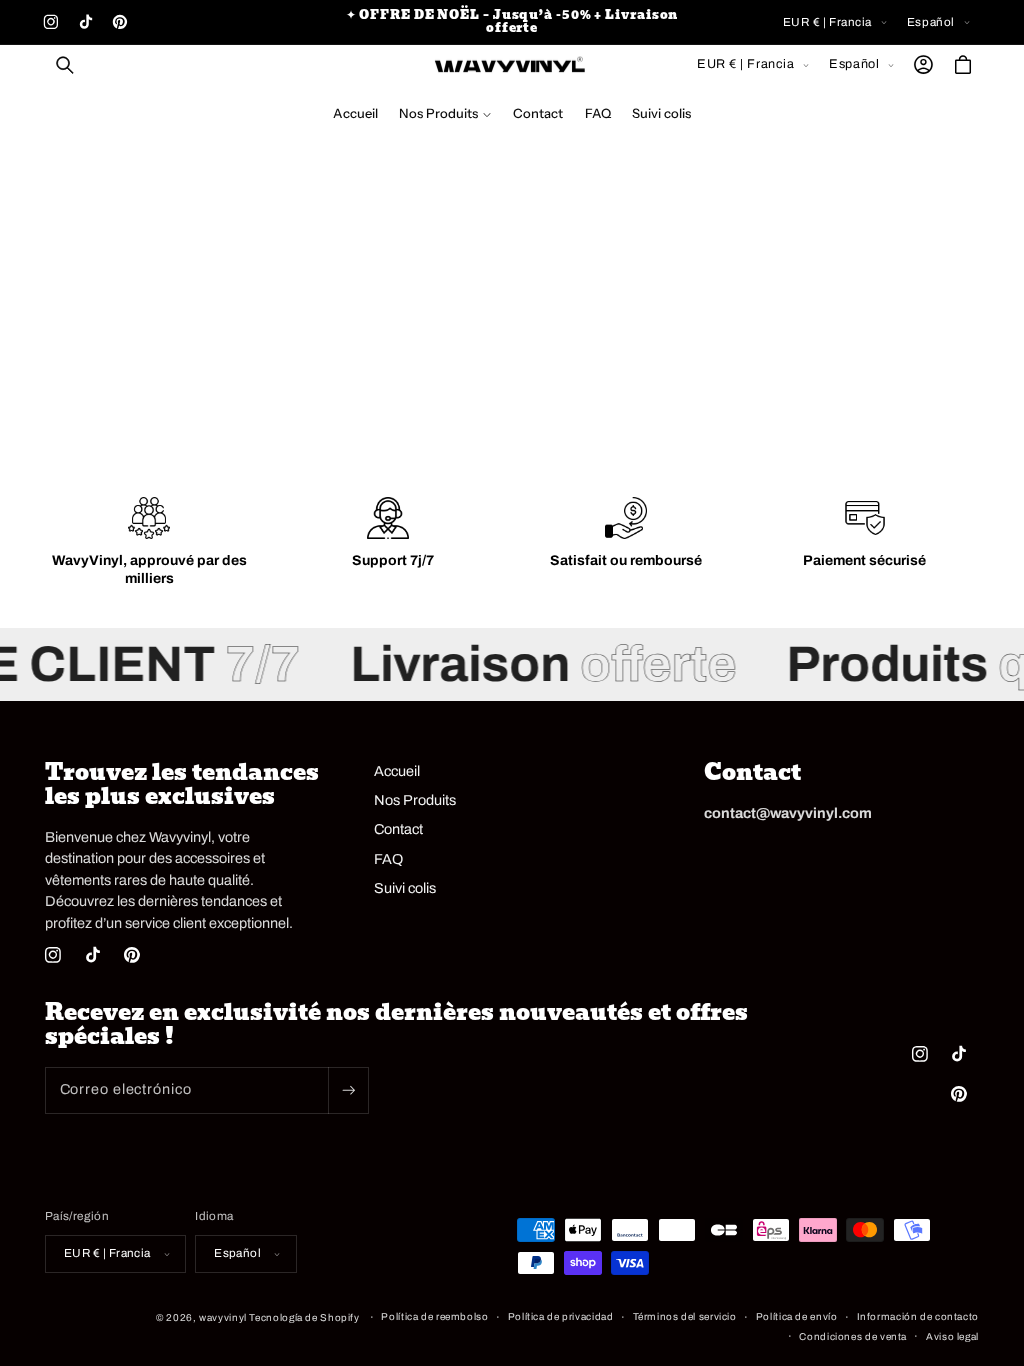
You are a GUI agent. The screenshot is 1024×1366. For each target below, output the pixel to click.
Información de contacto (918, 1316)
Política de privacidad (561, 1316)
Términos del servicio (685, 1316)
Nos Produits (415, 800)
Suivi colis (405, 888)
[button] (65, 65)
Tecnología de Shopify (304, 1317)
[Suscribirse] (348, 1090)
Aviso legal (952, 1336)
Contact (398, 829)
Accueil (397, 771)
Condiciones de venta (853, 1336)
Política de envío (797, 1316)
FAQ (388, 859)
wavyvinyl (223, 1317)
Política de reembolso (434, 1316)
